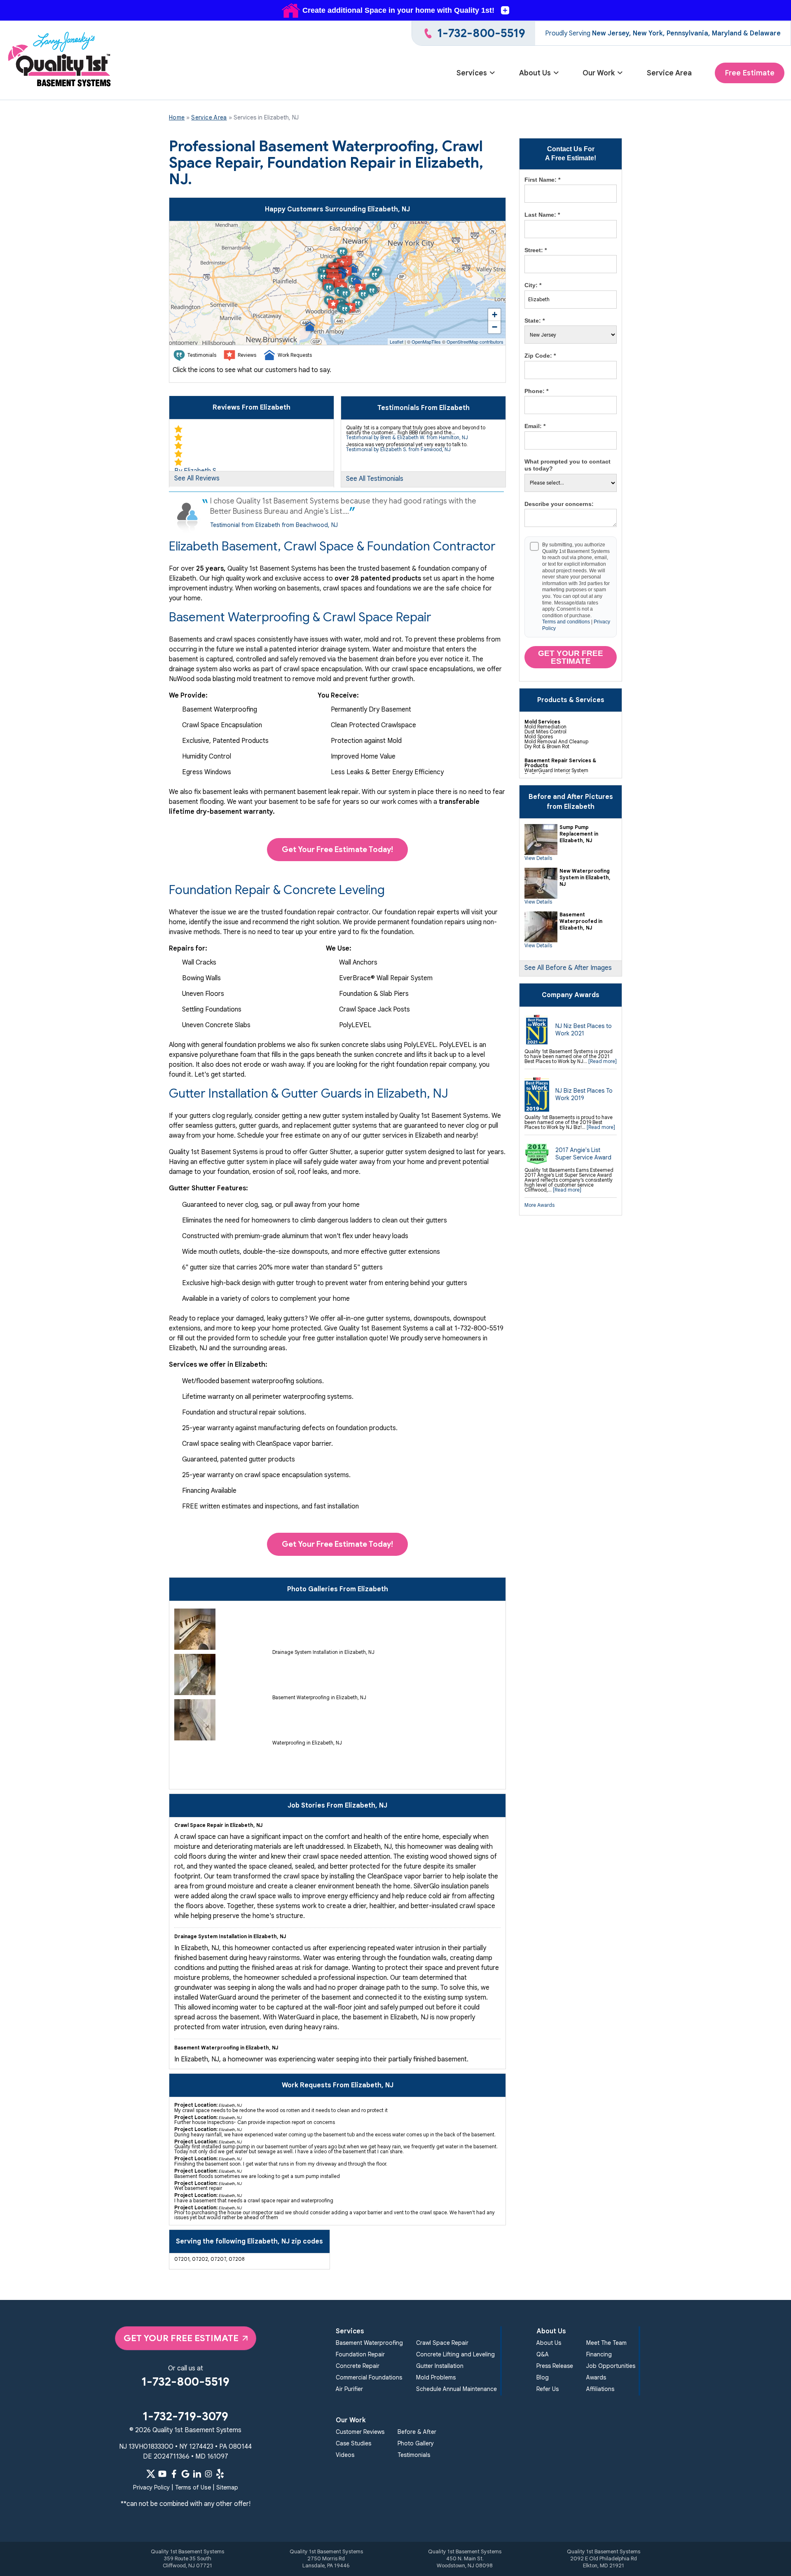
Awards (596, 2377)
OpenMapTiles (426, 342)
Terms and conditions (566, 622)
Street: (536, 250)
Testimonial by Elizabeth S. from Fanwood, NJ (398, 449)
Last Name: (542, 215)
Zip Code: (540, 356)
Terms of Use (193, 2487)
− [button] (495, 327)
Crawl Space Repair (442, 2343)
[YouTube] (162, 2474)
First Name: (542, 180)
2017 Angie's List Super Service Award (583, 1154)
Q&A (543, 2354)
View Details (538, 858)
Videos (345, 2455)
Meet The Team (606, 2343)
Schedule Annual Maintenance (456, 2389)
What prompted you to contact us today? (568, 465)
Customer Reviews (360, 2432)
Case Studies (353, 2443)
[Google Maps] (185, 2474)
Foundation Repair (360, 2354)
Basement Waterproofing (369, 2343)
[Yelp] (220, 2474)
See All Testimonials (375, 479)
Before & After (417, 2432)
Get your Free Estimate (571, 657)
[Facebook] (174, 2474)
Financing (599, 2354)
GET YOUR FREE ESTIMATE (181, 2338)
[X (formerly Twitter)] (151, 2474)
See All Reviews (197, 478)
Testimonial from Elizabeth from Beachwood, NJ (274, 525)
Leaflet (397, 342)
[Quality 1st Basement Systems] (60, 60)
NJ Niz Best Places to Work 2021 (584, 1030)
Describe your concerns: (559, 504)
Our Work (599, 73)
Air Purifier (349, 2389)
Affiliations (600, 2389)
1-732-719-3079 (185, 2416)
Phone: (536, 391)
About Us (535, 73)
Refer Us (548, 2389)
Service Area (669, 73)
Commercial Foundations (369, 2377)
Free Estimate (750, 73)
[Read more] (603, 1061)
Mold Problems (436, 2377)
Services (472, 73)
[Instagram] (208, 2474)
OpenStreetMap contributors (475, 342)
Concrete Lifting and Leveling (455, 2354)
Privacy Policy (151, 2487)
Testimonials (414, 2455)
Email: (535, 426)
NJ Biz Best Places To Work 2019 (584, 1094)
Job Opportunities (611, 2366)
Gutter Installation (440, 2366)
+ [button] (495, 315)
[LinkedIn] (197, 2474)
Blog (543, 2377)
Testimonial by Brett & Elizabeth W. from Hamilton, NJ (407, 437)
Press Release (555, 2366)
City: (533, 285)
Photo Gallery (416, 2443)
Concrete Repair (358, 2366)
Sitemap (227, 2487)
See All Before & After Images (568, 968)
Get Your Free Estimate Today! (337, 849)
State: (535, 321)
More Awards (539, 1205)
